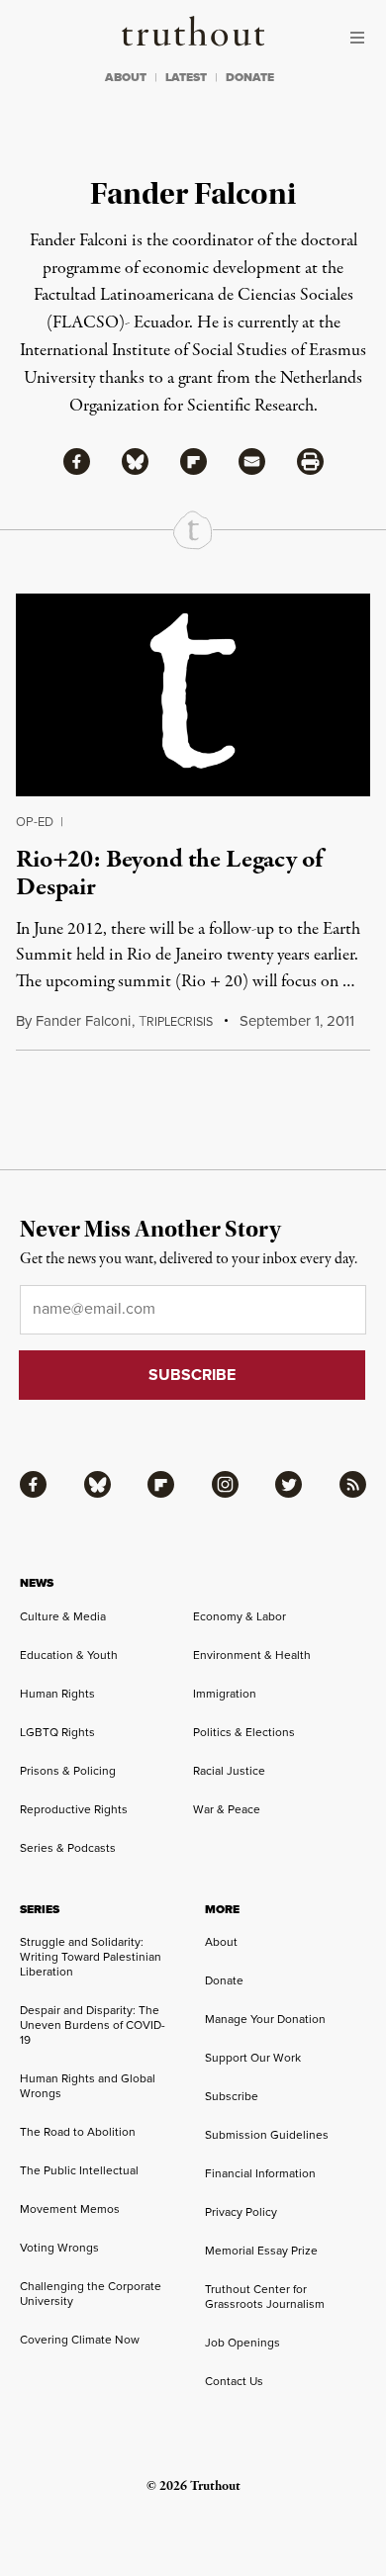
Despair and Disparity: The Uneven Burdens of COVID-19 (93, 2025)
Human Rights (57, 1694)
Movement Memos (70, 2209)
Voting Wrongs (59, 2248)
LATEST (186, 77)
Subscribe (232, 2096)
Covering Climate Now (80, 2340)
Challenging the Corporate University (91, 2294)
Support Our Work (253, 2058)
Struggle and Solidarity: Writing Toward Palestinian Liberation (91, 1957)
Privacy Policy (241, 2212)
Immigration (225, 1694)
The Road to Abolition (78, 2132)
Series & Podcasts (68, 1848)
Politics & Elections (244, 1732)
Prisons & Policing (68, 1771)
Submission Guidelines (267, 2135)
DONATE (250, 77)
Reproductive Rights (74, 1809)
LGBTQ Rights (57, 1732)
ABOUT (126, 77)
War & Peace (227, 1809)
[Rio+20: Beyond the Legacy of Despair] (193, 695)
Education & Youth (69, 1655)
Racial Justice (229, 1771)
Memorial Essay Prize (261, 2251)
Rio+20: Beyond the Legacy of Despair (169, 873)
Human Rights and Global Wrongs (88, 2086)
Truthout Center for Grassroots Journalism (265, 2297)
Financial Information (260, 2173)
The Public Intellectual (79, 2170)
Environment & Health (252, 1655)
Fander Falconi (83, 1021)
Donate (224, 1980)
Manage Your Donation (265, 2019)
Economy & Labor (240, 1616)
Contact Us (234, 2381)
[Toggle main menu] (362, 38)
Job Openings (242, 2343)
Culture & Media (63, 1616)
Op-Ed (35, 822)
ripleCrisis (176, 1022)
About (221, 1942)
